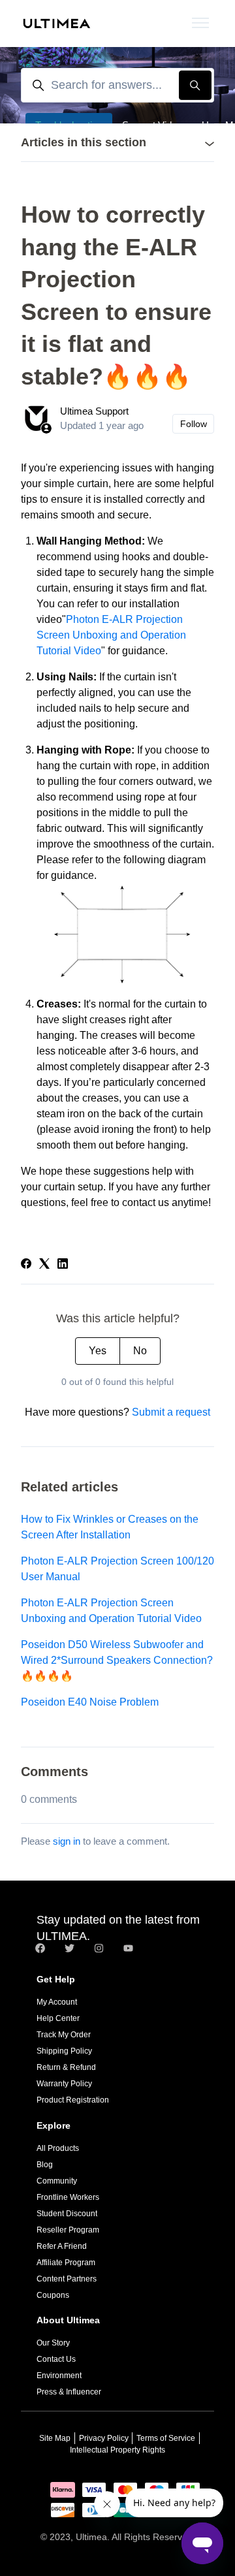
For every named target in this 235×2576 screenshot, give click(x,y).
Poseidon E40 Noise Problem (90, 1702)
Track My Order (64, 2035)
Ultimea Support (94, 411)
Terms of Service (166, 2438)
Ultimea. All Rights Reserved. (135, 2537)
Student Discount (67, 2214)
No (140, 1351)
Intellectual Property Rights (117, 2450)
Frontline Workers (68, 2197)
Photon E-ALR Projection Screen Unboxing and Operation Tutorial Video (111, 635)
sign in (67, 1841)
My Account (57, 2002)
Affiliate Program (66, 2263)
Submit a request (171, 1412)
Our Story (53, 2343)
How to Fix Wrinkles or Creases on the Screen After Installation (110, 1527)
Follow (194, 424)
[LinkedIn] (63, 1265)
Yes (98, 1351)
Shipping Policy (64, 2051)
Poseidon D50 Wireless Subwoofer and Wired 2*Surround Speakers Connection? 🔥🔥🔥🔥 (117, 1660)
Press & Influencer (69, 2392)
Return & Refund (66, 2067)
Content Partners (67, 2279)
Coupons (53, 2295)
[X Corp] (44, 1265)
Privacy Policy (104, 2438)
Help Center (58, 2018)
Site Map (55, 2438)
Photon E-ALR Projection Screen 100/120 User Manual (117, 1569)
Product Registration (73, 2100)
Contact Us (56, 2359)
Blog (45, 2165)
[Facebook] (26, 1265)
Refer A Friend (62, 2246)
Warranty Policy (64, 2084)
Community (57, 2181)
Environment (59, 2376)
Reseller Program (68, 2230)
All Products (58, 2148)
